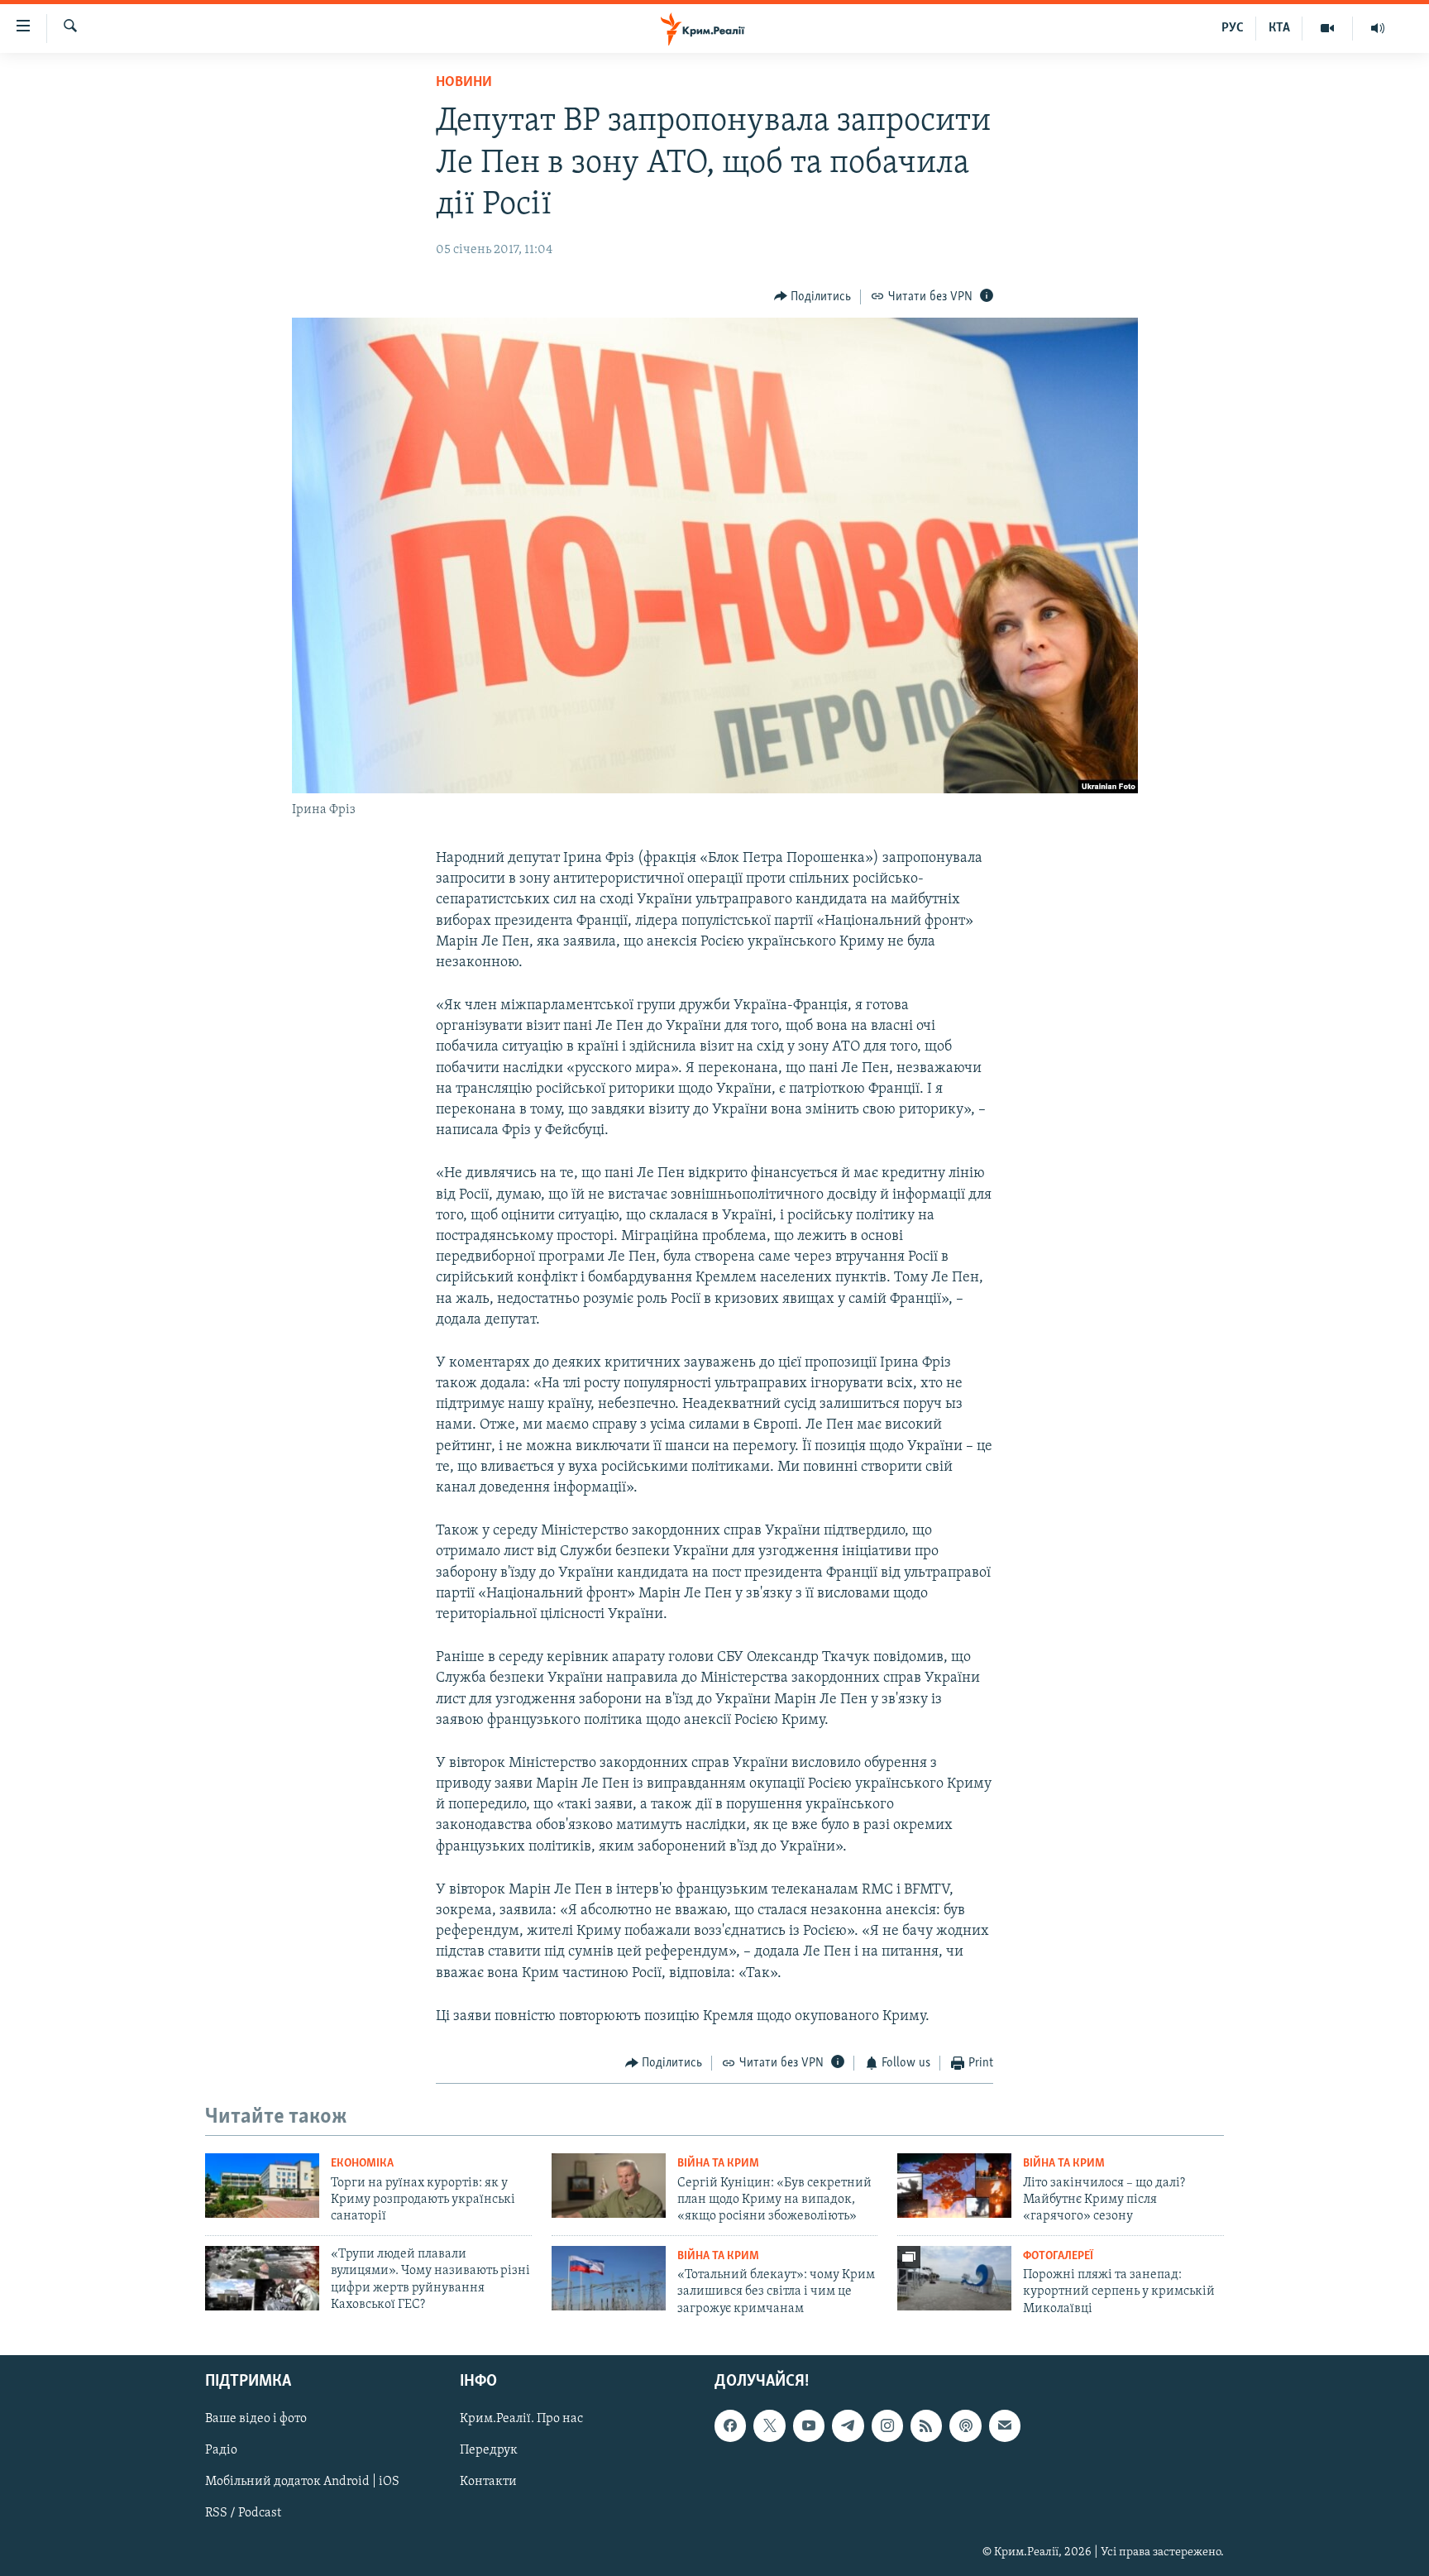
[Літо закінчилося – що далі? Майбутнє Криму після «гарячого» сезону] (954, 2186)
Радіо (221, 2450)
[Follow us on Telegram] (848, 2425)
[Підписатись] (1005, 2425)
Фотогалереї (1058, 2256)
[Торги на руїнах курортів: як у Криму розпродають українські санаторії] (262, 2186)
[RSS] (926, 2425)
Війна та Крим (718, 2164)
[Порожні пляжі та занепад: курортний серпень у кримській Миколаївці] (954, 2278)
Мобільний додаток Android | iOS (302, 2483)
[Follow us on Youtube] (809, 2425)
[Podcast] (965, 2425)
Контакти (488, 2483)
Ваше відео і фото (256, 2419)
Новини (464, 83)
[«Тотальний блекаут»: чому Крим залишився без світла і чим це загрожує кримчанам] (609, 2278)
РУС (1233, 28)
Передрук (489, 2450)
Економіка (362, 2164)
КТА (1279, 28)
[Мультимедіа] (1328, 28)
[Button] (813, 297)
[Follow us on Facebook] (730, 2425)
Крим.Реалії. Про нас (521, 2419)
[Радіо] (1378, 28)
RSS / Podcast (243, 2514)
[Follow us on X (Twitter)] (769, 2425)
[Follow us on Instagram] (887, 2425)
